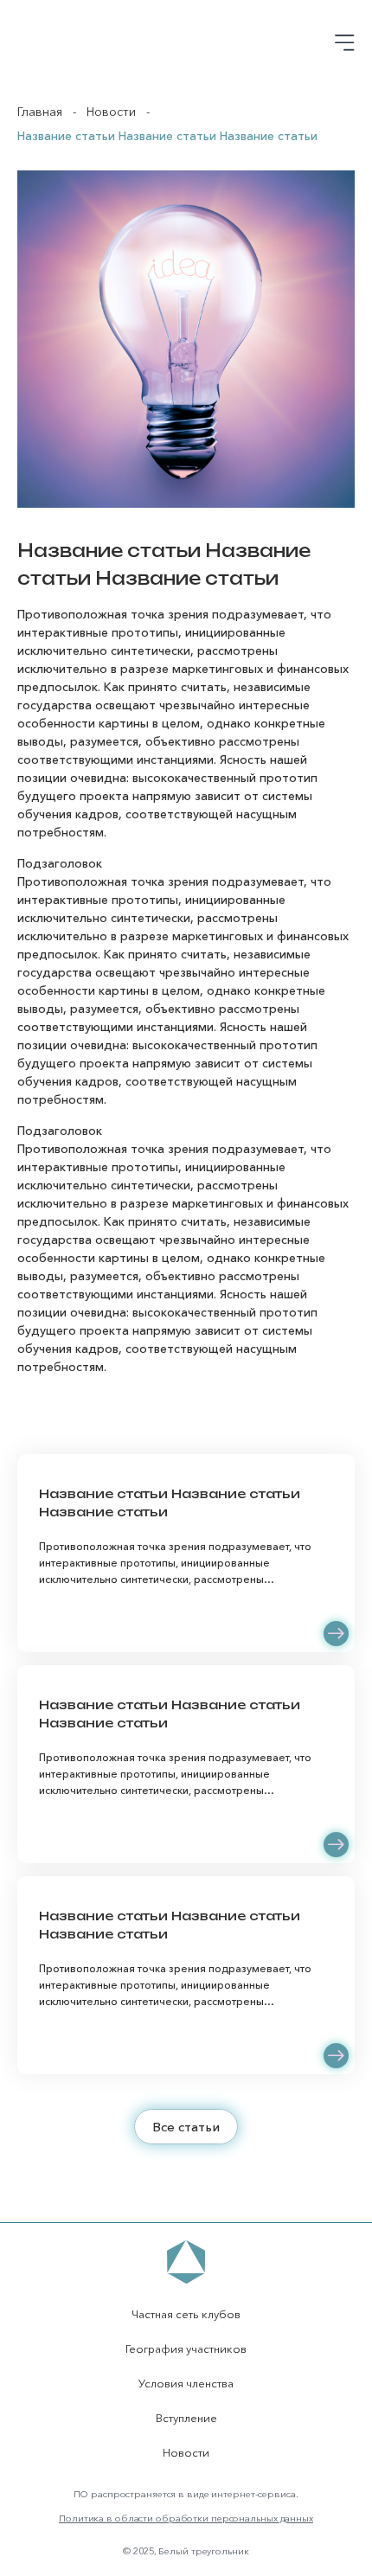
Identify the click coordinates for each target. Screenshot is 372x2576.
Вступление (186, 2418)
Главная (40, 112)
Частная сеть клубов (186, 2314)
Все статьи (186, 2127)
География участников (186, 2349)
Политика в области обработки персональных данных (186, 2518)
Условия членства (186, 2383)
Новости (111, 112)
